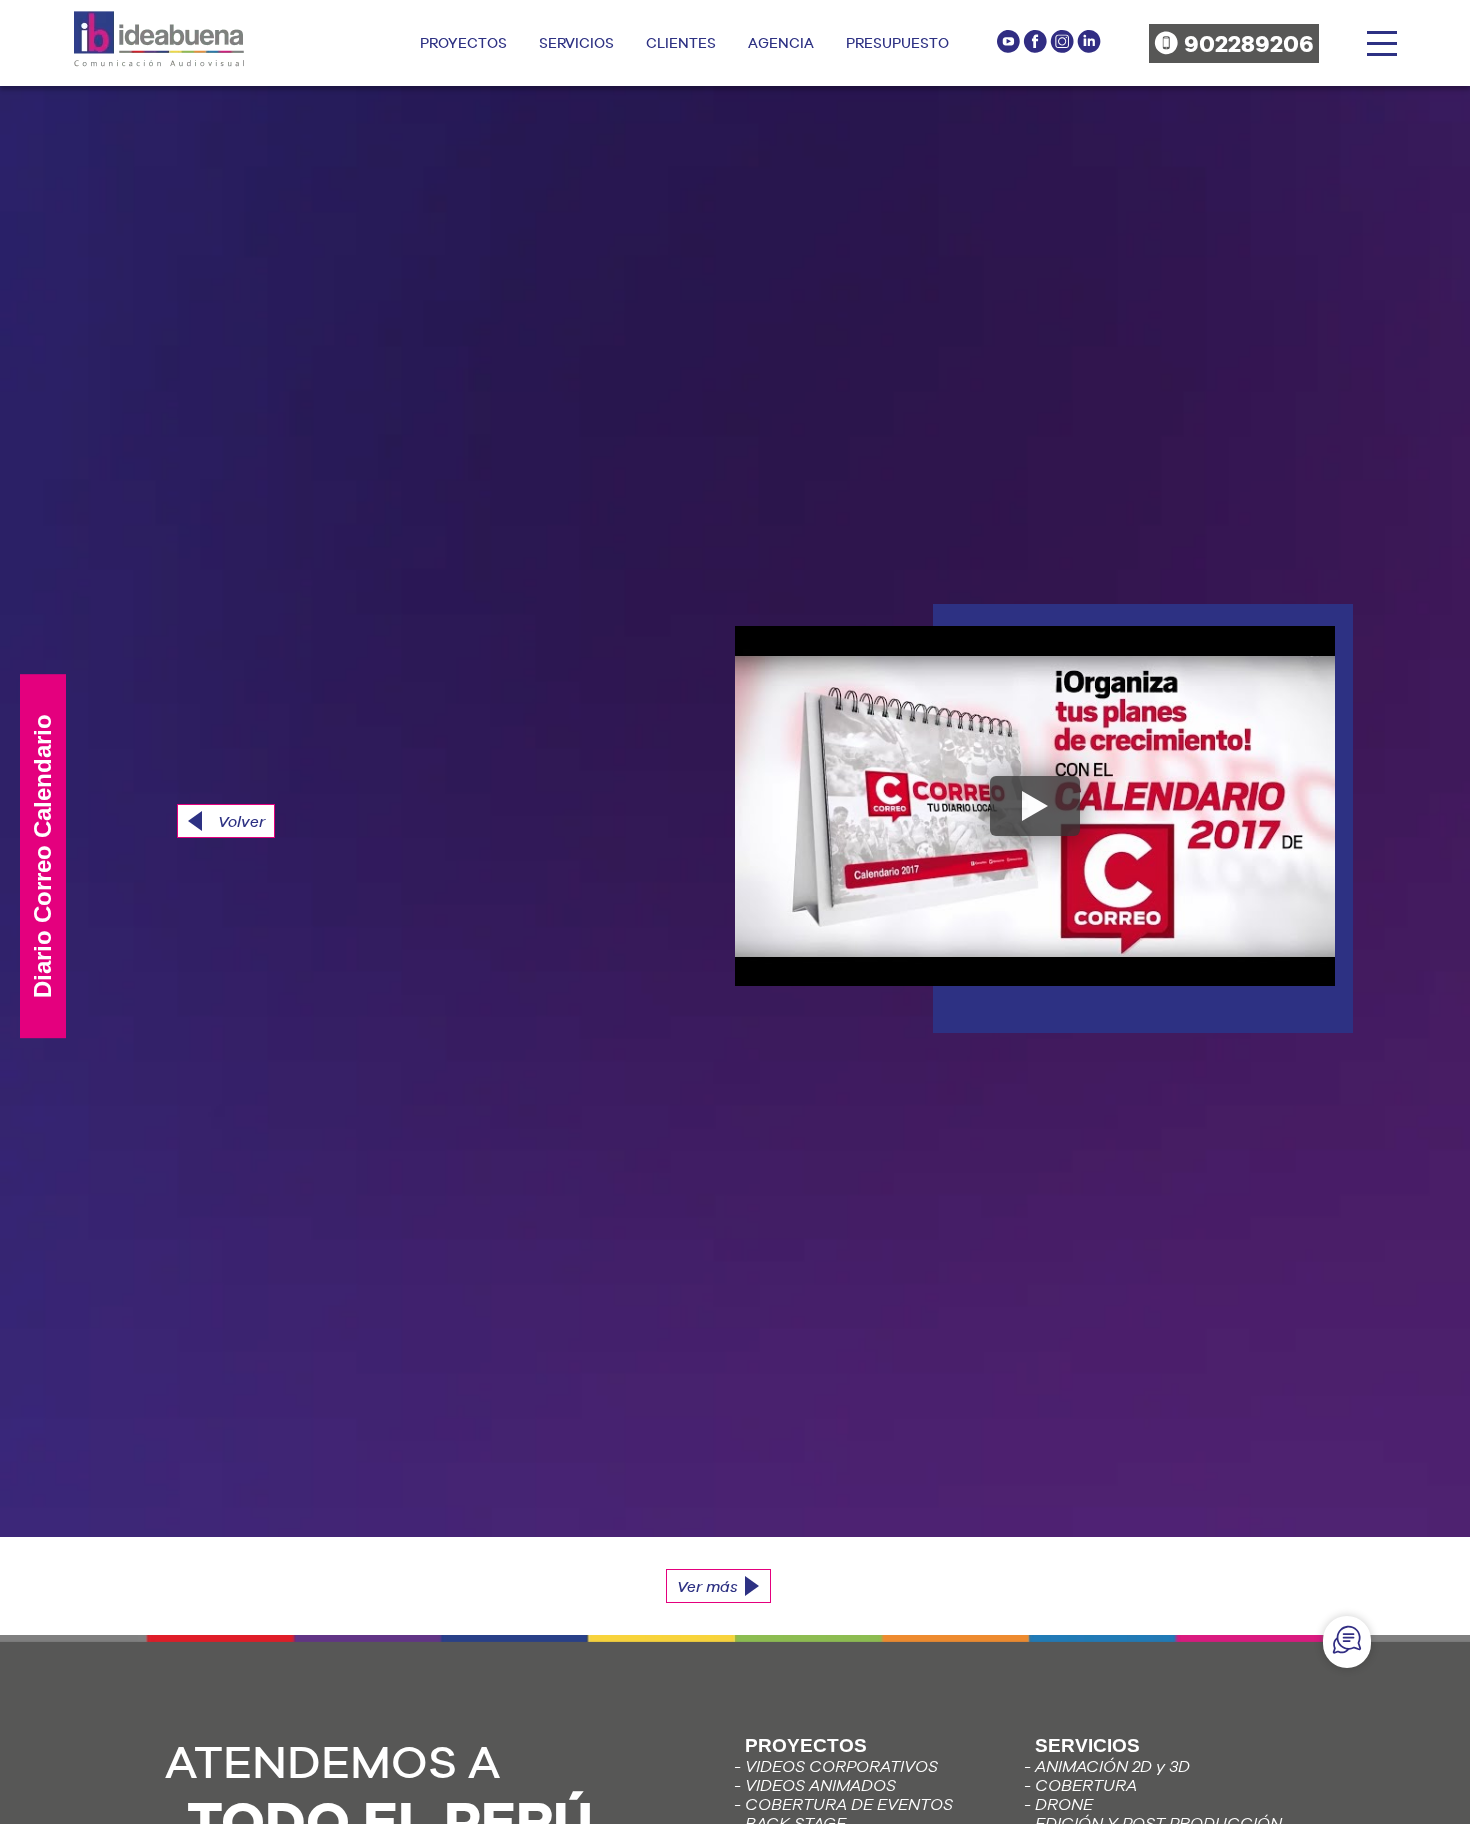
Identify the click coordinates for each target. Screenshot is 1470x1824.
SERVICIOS (576, 43)
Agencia (781, 43)
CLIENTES (681, 43)
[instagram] (1063, 48)
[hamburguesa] (1382, 43)
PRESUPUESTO (897, 43)
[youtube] (1010, 48)
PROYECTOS (463, 43)
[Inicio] (159, 56)
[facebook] (1036, 48)
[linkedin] (1089, 48)
